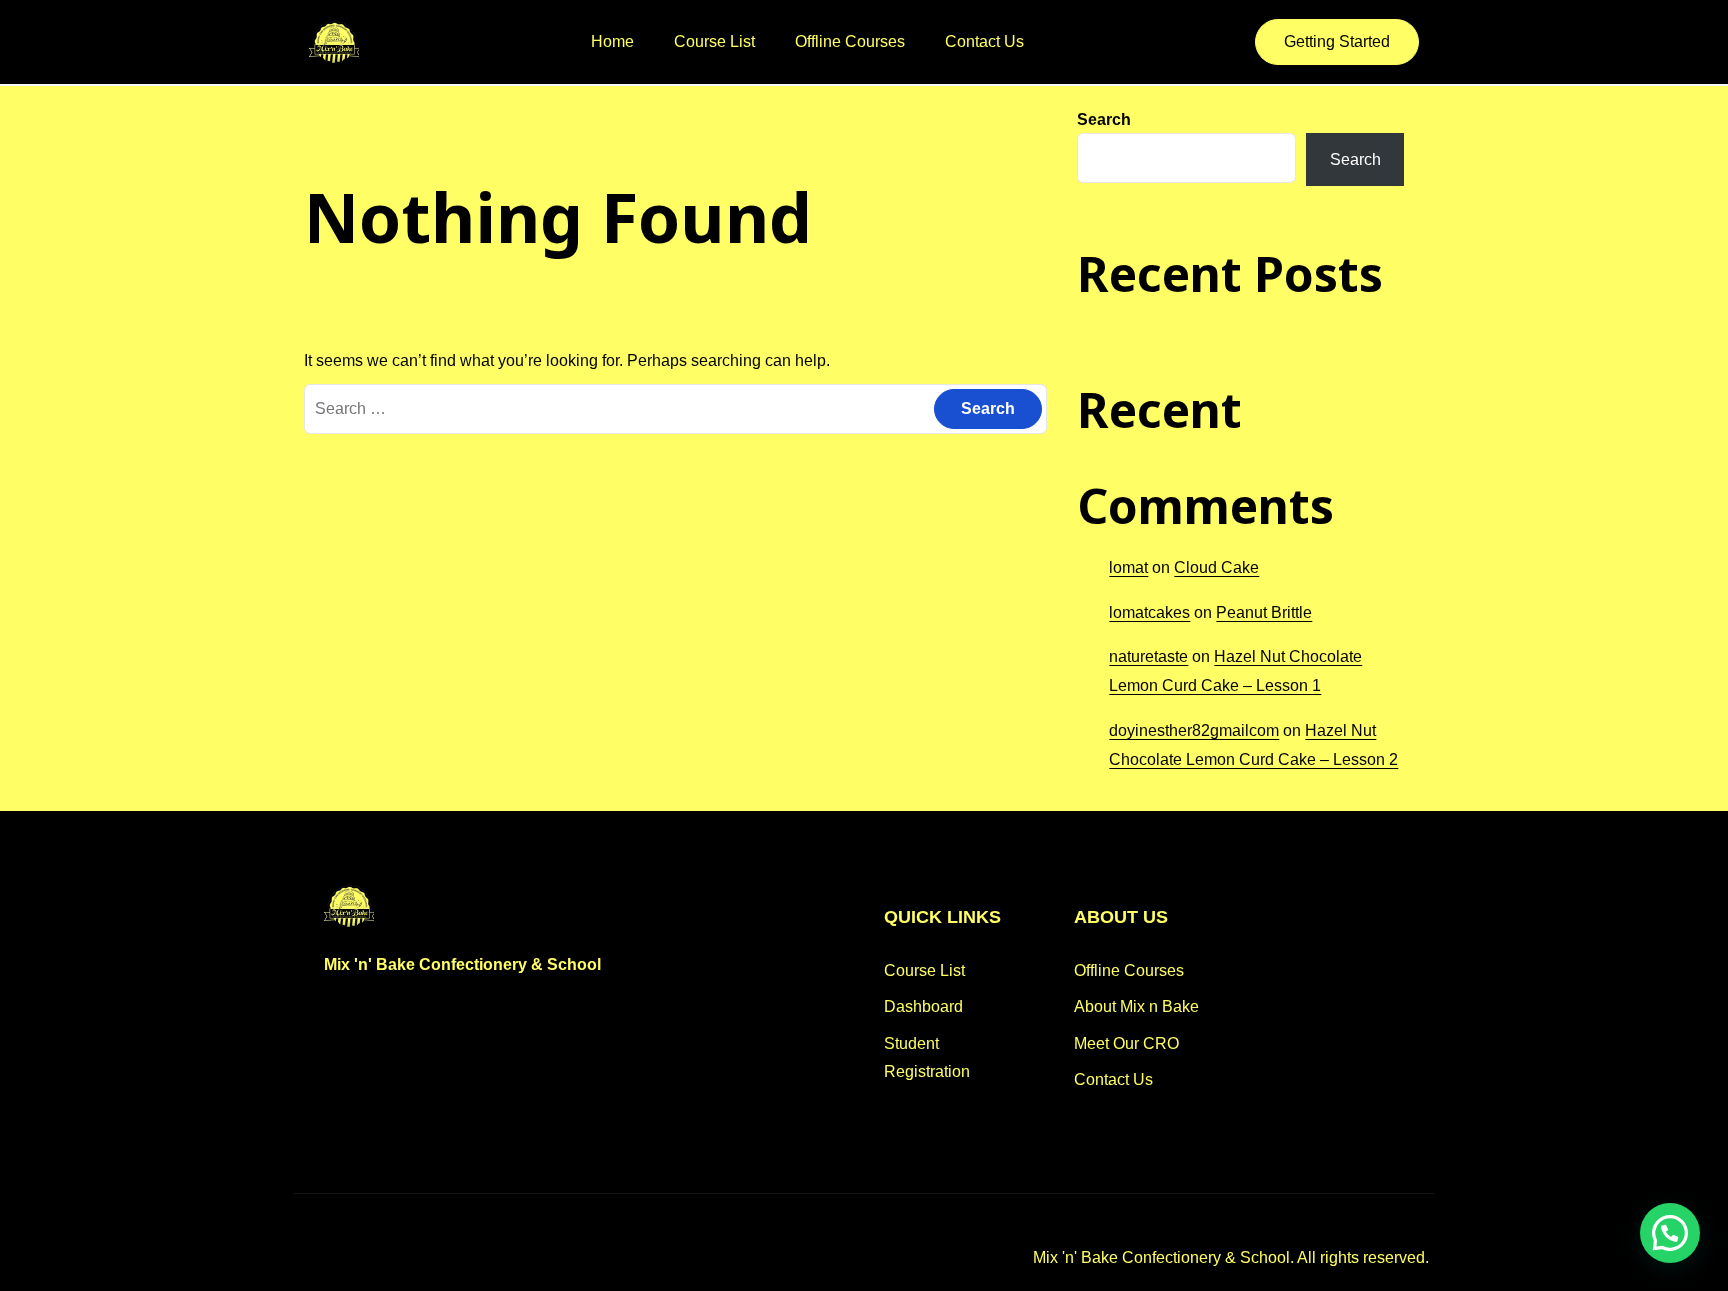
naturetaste (1148, 656)
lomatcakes (1149, 612)
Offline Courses (850, 41)
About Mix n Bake (1136, 1006)
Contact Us (984, 41)
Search (1104, 119)
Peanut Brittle (1264, 612)
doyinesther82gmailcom (1194, 730)
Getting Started (1337, 41)
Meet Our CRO (1126, 1043)
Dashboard (923, 1006)
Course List (714, 41)
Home (612, 41)
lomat (1128, 567)
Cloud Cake (1216, 567)
